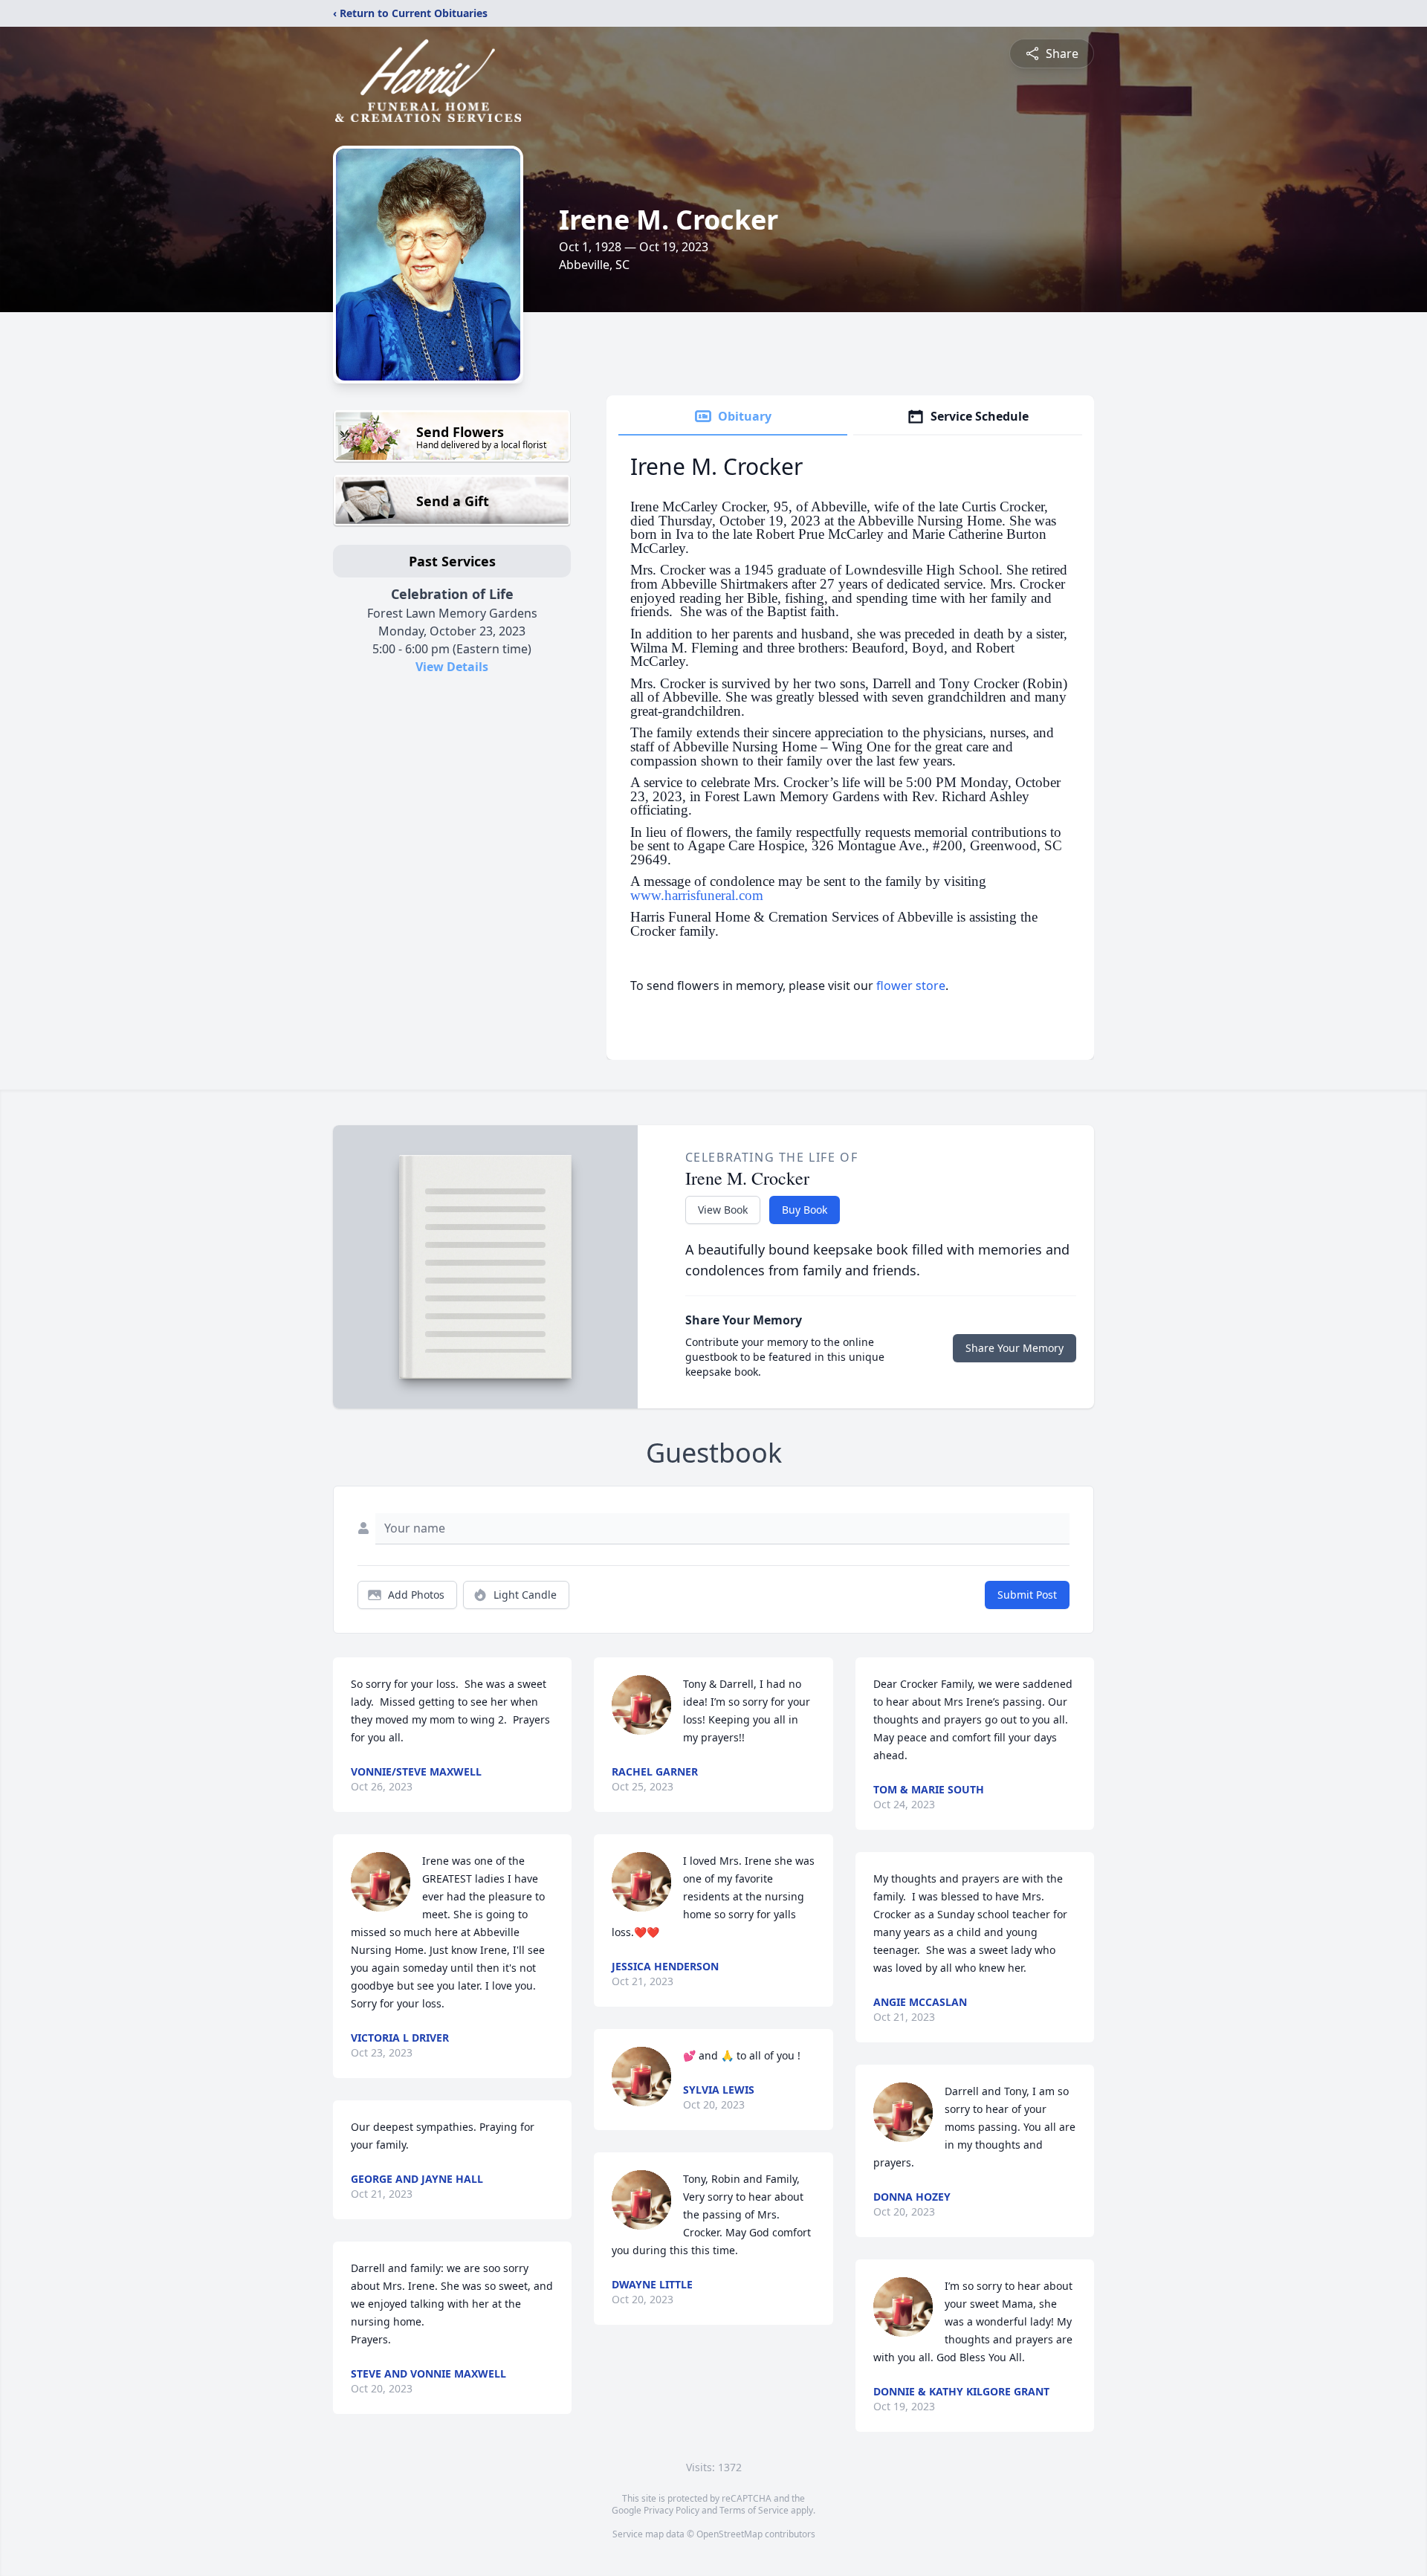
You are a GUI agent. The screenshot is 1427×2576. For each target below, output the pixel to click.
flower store (911, 986)
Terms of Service (754, 2510)
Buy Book (805, 1210)
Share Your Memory (1015, 1348)
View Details (452, 667)
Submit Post (1027, 1595)
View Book (723, 1210)
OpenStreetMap (729, 2534)
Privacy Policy (672, 2510)
